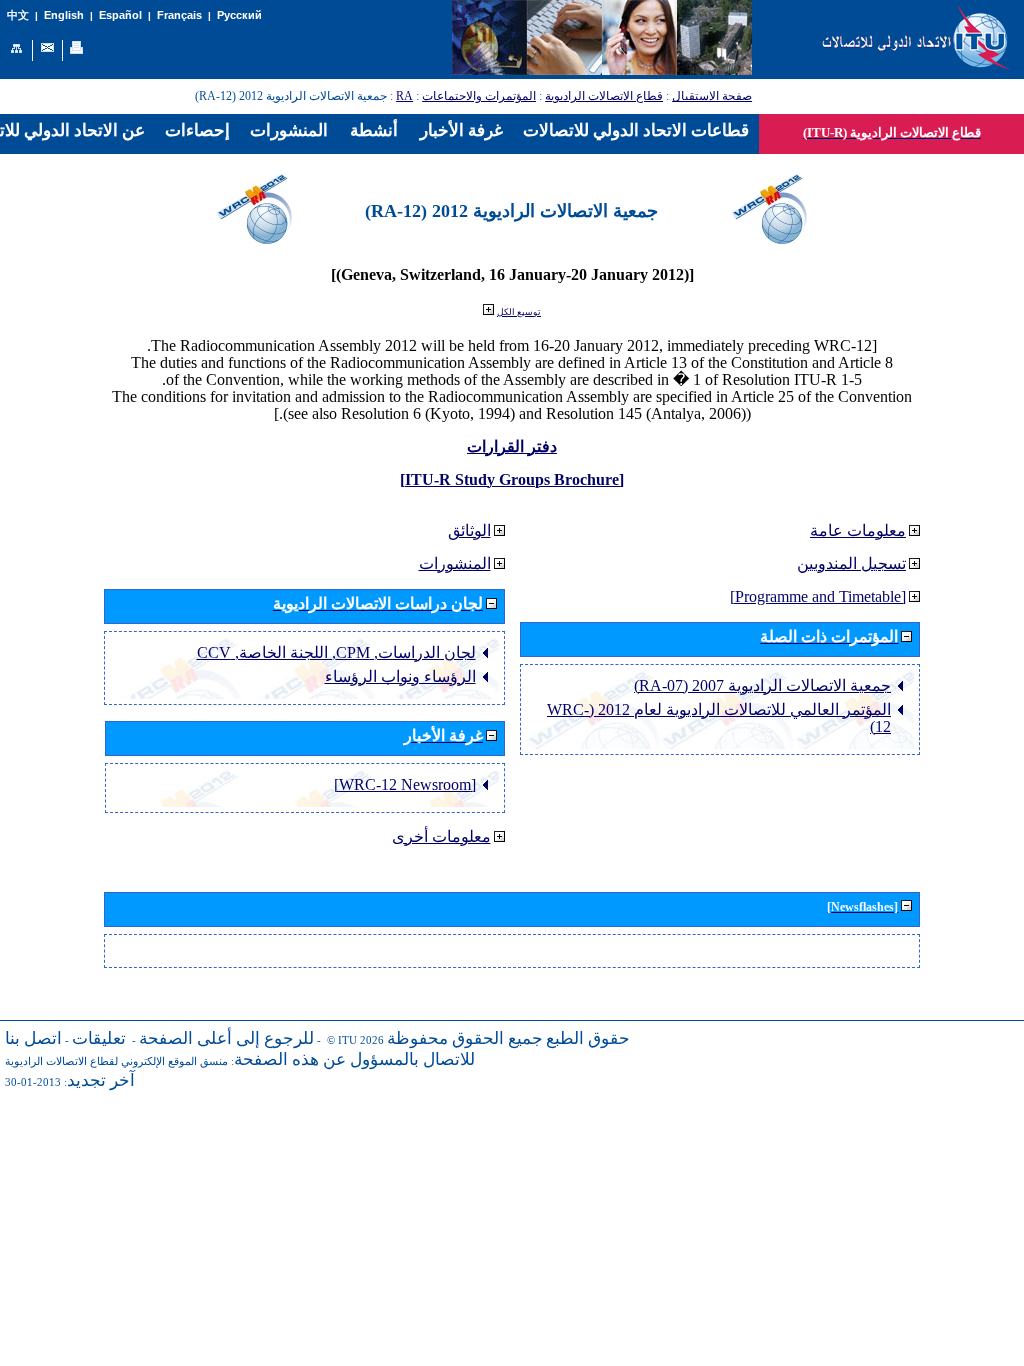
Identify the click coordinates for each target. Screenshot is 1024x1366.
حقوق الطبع (588, 1038)
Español (120, 15)
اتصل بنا (33, 1038)
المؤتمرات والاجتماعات (479, 96)
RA (404, 96)
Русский (239, 15)
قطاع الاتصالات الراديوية (604, 96)
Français (179, 15)
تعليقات (99, 1038)
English (64, 15)
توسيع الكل (519, 312)
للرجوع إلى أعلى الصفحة (226, 1038)
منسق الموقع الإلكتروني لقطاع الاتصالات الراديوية (116, 1061)
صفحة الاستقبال (712, 96)
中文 (18, 15)
